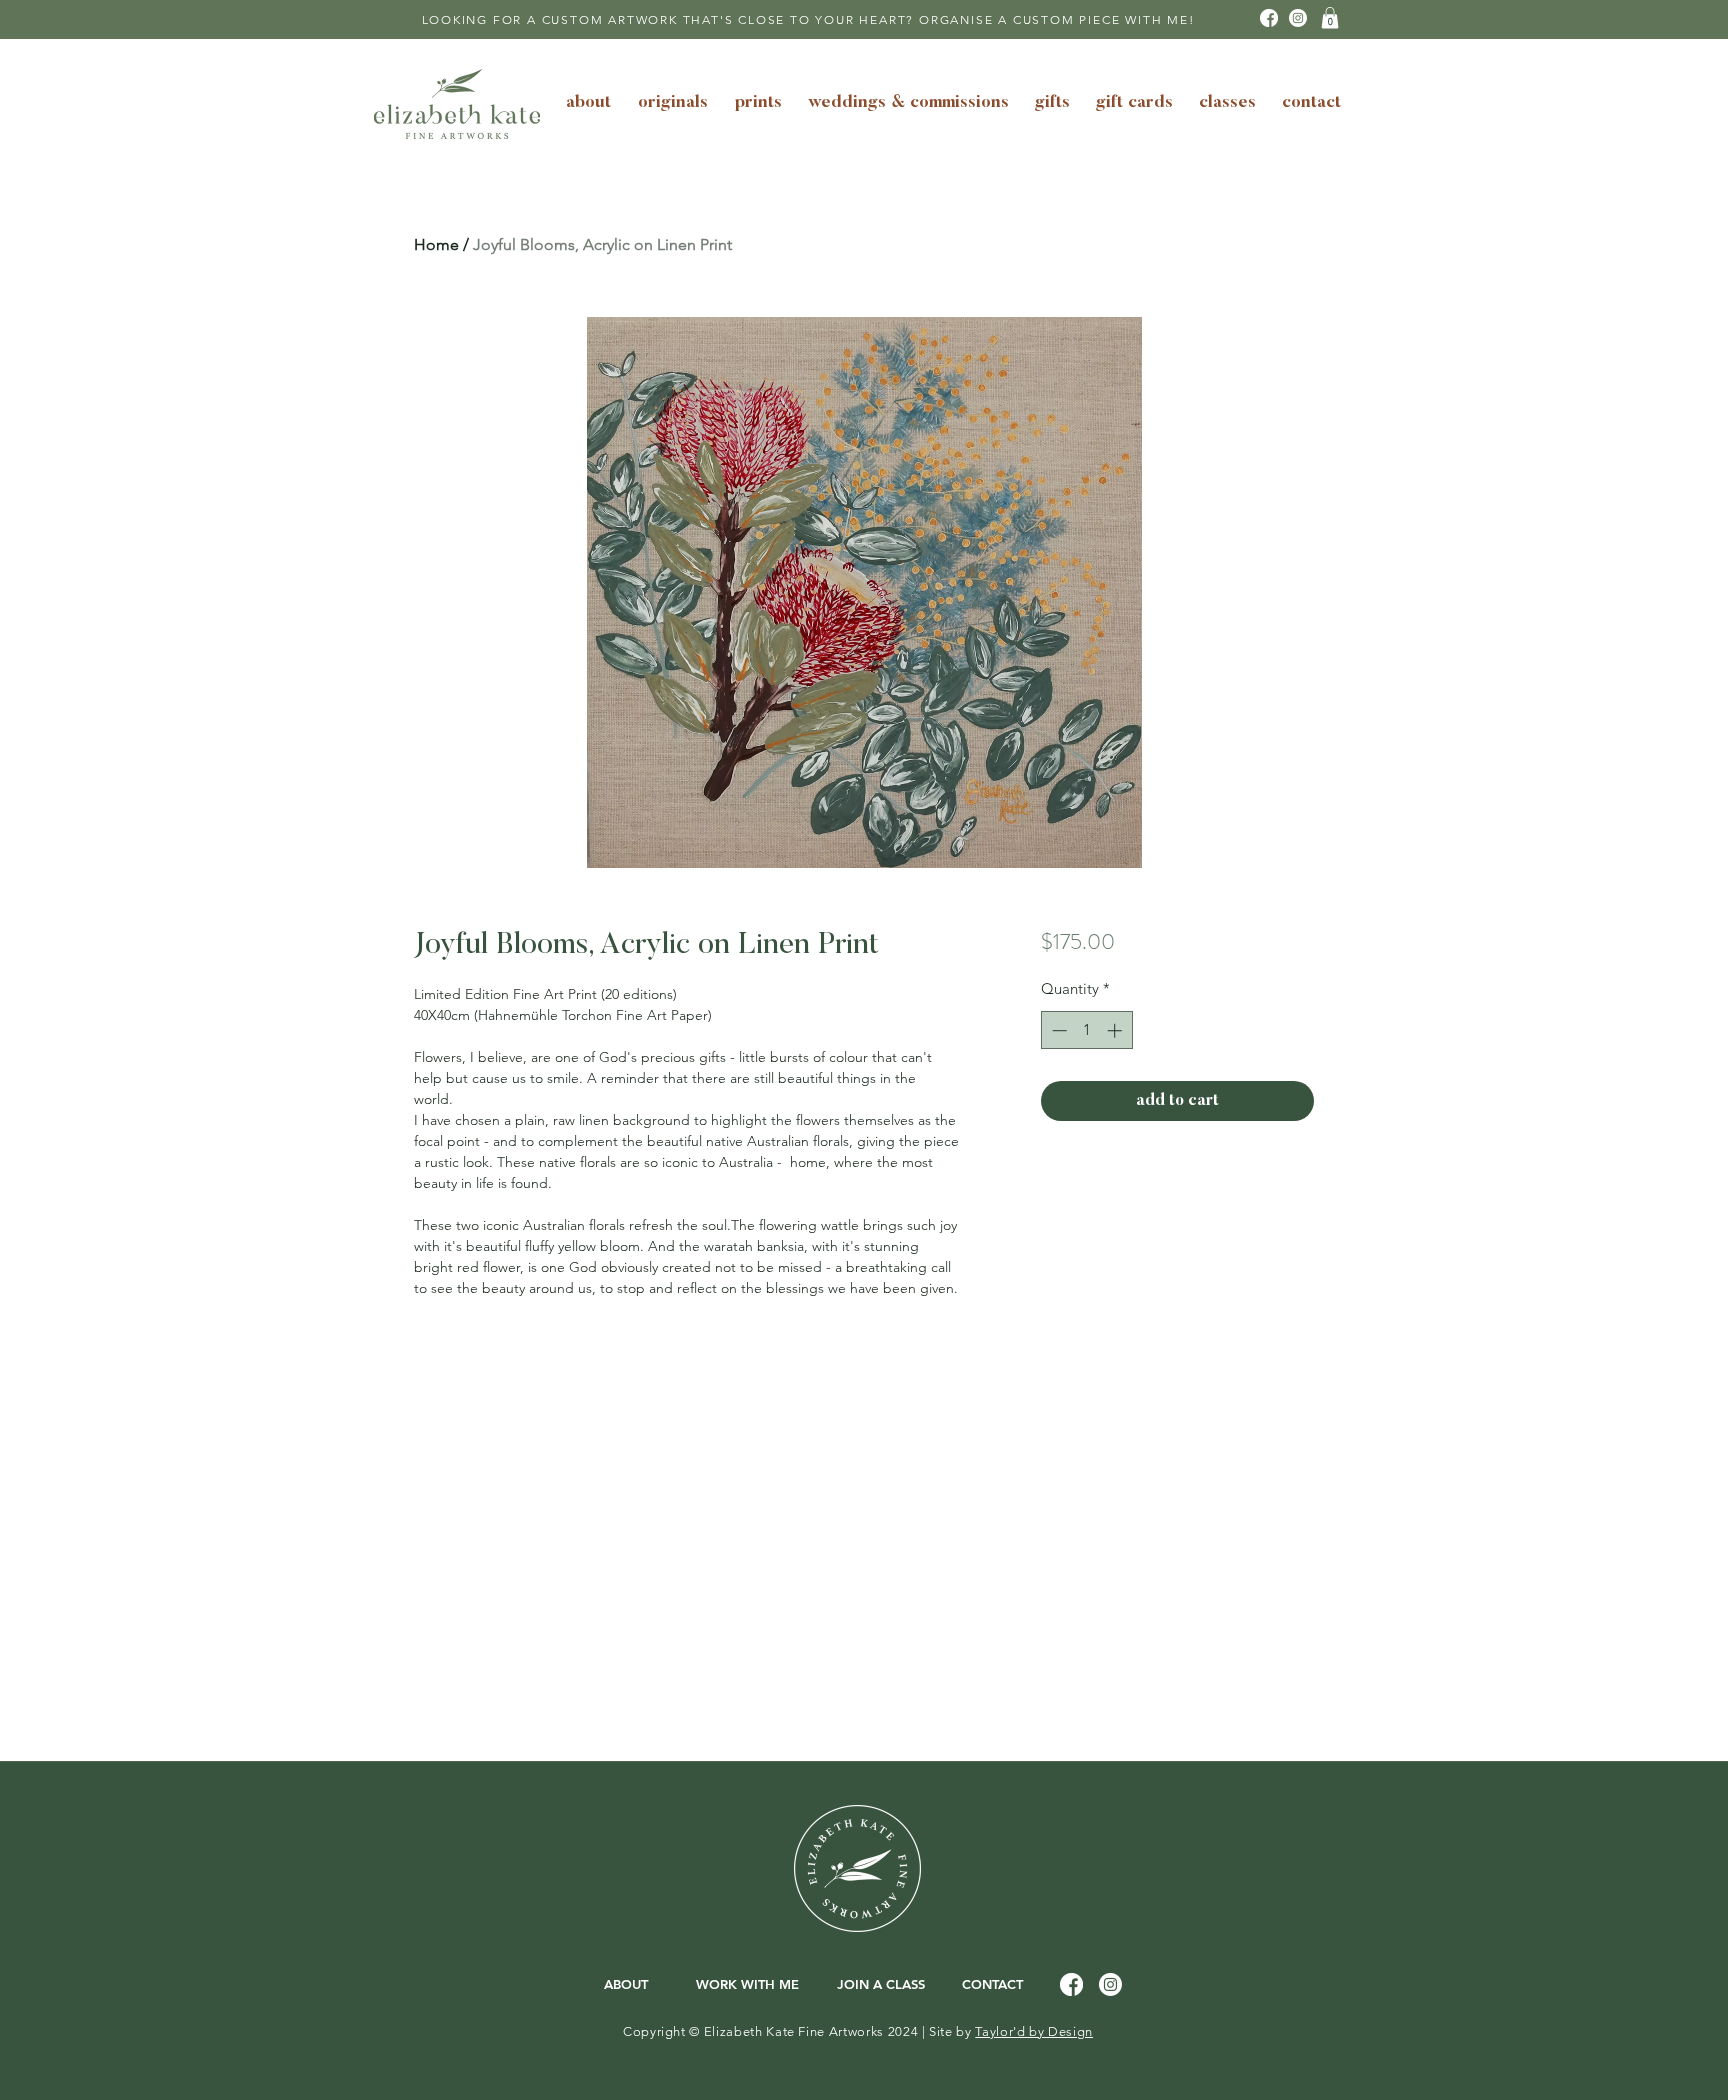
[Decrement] (1057, 1030)
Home (436, 244)
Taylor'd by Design (1034, 2031)
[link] (1330, 18)
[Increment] (1116, 1030)
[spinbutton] (1086, 1030)
